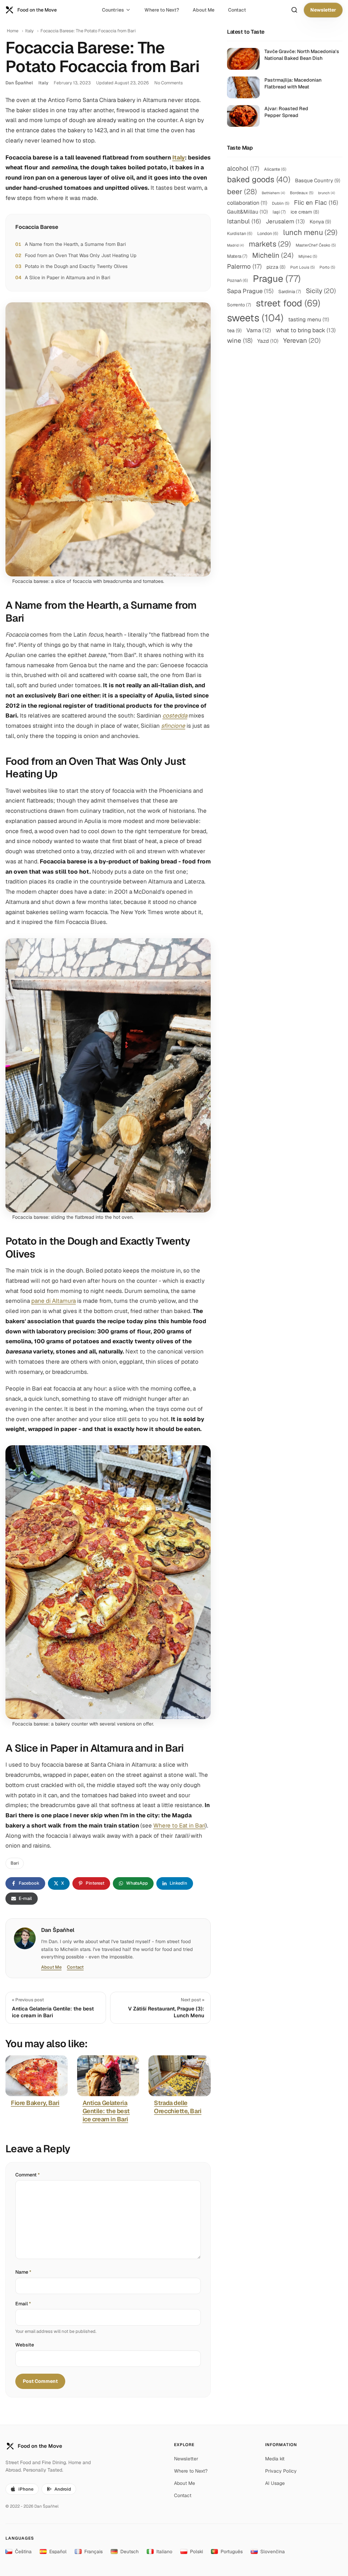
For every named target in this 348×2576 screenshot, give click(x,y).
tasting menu (309, 319)
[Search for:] (294, 10)
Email (23, 2304)
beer (242, 191)
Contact (237, 10)
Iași (279, 212)
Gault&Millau (247, 212)
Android (63, 2489)
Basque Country (318, 180)
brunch (327, 193)
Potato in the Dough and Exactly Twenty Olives (76, 266)
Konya (320, 222)
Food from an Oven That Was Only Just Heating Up (81, 255)
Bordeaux (302, 193)
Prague (277, 279)
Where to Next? (162, 10)
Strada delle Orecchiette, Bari (178, 2107)
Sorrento (239, 305)
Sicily (321, 291)
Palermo (244, 266)
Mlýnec (308, 256)
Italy (29, 31)
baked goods (259, 179)
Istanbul (244, 221)
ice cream (305, 212)
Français (93, 2552)
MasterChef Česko (316, 245)
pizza (276, 267)
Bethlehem (273, 193)
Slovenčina (273, 2552)
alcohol (243, 168)
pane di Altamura (54, 1301)
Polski (196, 2552)
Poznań (238, 280)
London (268, 233)
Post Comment (40, 2381)
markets (270, 244)
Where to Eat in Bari (179, 1825)
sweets (255, 318)
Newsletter (323, 10)
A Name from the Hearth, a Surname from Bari (75, 244)
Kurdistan (240, 233)
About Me (204, 10)
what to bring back (306, 330)
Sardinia (290, 291)
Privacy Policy (281, 2471)
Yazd (268, 341)
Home (13, 31)
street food (288, 303)
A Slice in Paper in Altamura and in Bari (67, 277)
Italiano (164, 2552)
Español (58, 2552)
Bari (15, 1863)
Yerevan (302, 340)
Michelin (273, 255)
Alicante (275, 169)
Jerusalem (285, 221)
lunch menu (310, 232)
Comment (28, 2175)
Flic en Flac (316, 203)
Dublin (281, 203)
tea (234, 330)
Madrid (236, 245)
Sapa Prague (250, 291)
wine (240, 341)
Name (23, 2272)
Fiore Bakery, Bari (35, 2103)
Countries (113, 10)
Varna (259, 330)
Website (25, 2345)
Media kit (275, 2459)
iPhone (26, 2489)
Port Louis (302, 267)
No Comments (169, 83)
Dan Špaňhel (19, 83)
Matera (237, 256)
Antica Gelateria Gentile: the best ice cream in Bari (106, 2111)
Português (232, 2552)
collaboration (247, 203)
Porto (327, 267)
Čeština (23, 2552)
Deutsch (129, 2552)
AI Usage (275, 2483)
